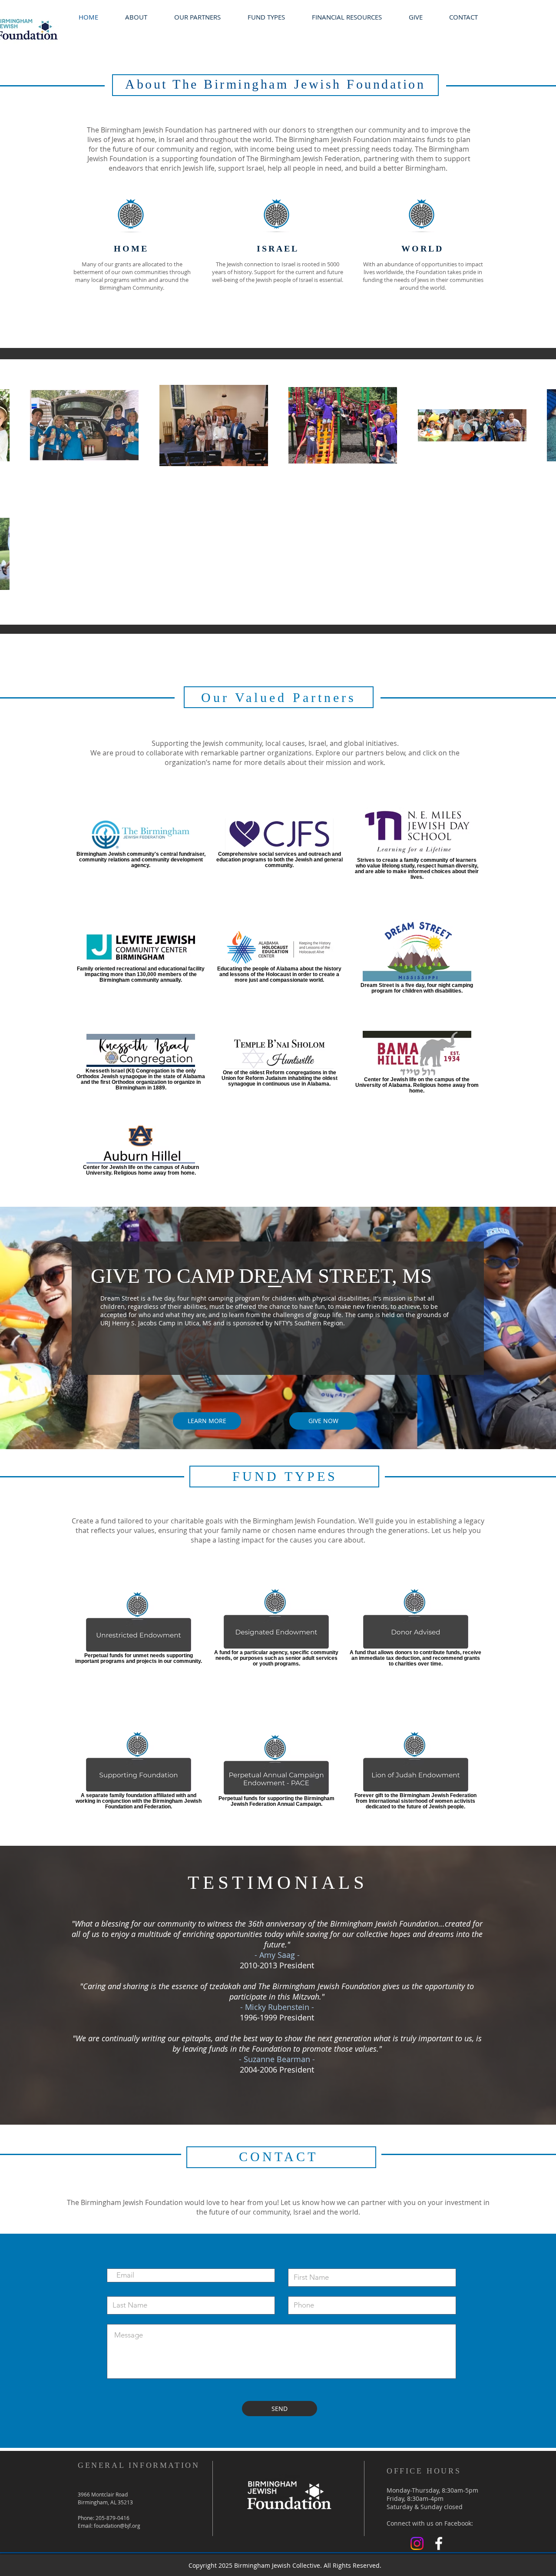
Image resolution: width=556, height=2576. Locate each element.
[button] (347, 17)
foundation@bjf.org (117, 2526)
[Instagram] (417, 2543)
